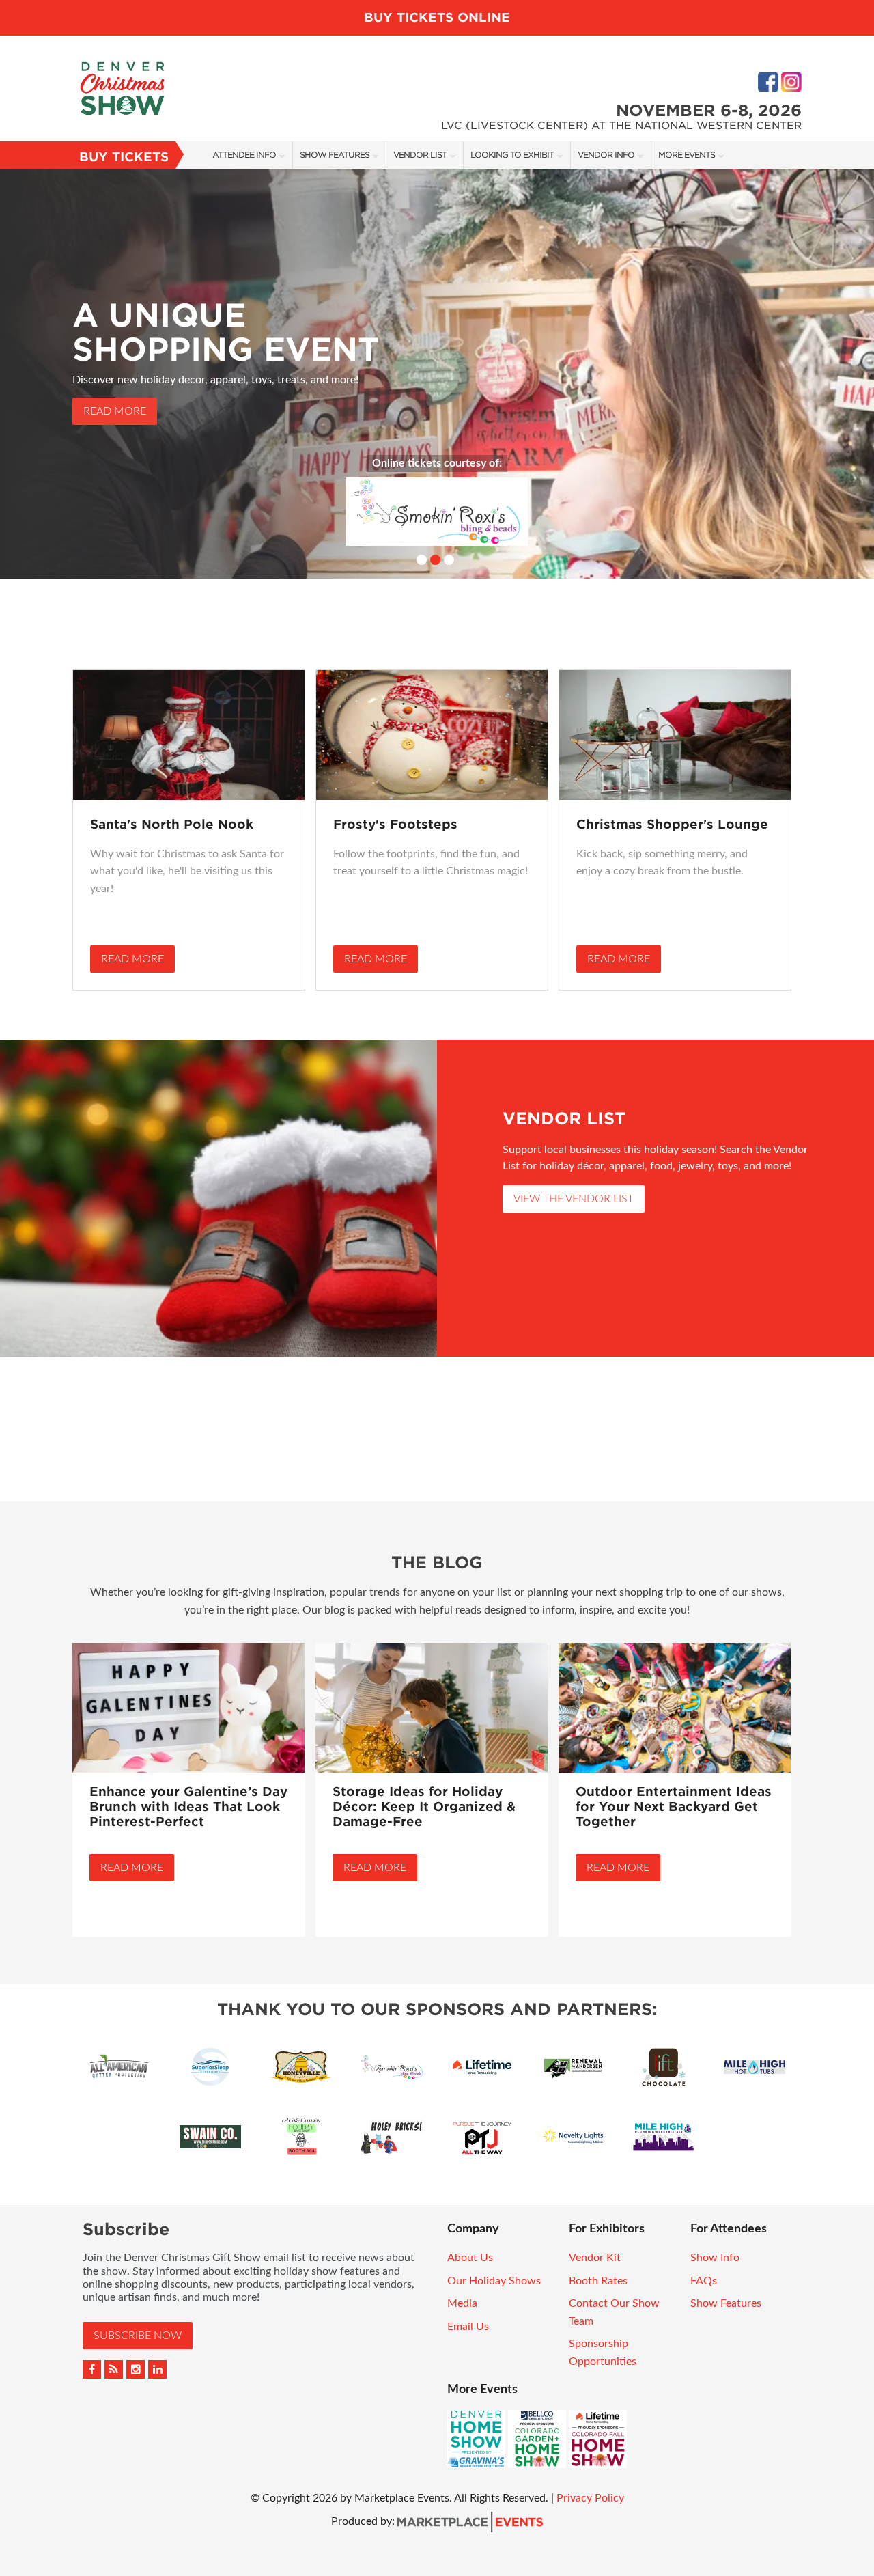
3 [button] (449, 560)
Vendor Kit (595, 2258)
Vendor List (420, 155)
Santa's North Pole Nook (172, 824)
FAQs (704, 2281)
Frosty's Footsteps (395, 824)
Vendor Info (606, 155)
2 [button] (435, 560)
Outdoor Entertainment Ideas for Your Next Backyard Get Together (674, 1806)
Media (462, 2303)
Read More (115, 411)
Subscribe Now (138, 2336)
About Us (470, 2258)
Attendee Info (244, 155)
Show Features (335, 155)
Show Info (715, 2258)
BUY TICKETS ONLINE (437, 17)
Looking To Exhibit (512, 155)
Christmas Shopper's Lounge (672, 824)
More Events (687, 155)
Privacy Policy (590, 2498)
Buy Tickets (124, 157)
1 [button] (422, 560)
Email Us (468, 2327)
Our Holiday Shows (494, 2281)
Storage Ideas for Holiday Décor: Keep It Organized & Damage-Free (424, 1806)
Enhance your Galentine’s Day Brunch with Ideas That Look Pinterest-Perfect (188, 1806)
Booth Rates (598, 2281)
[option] (437, 374)
